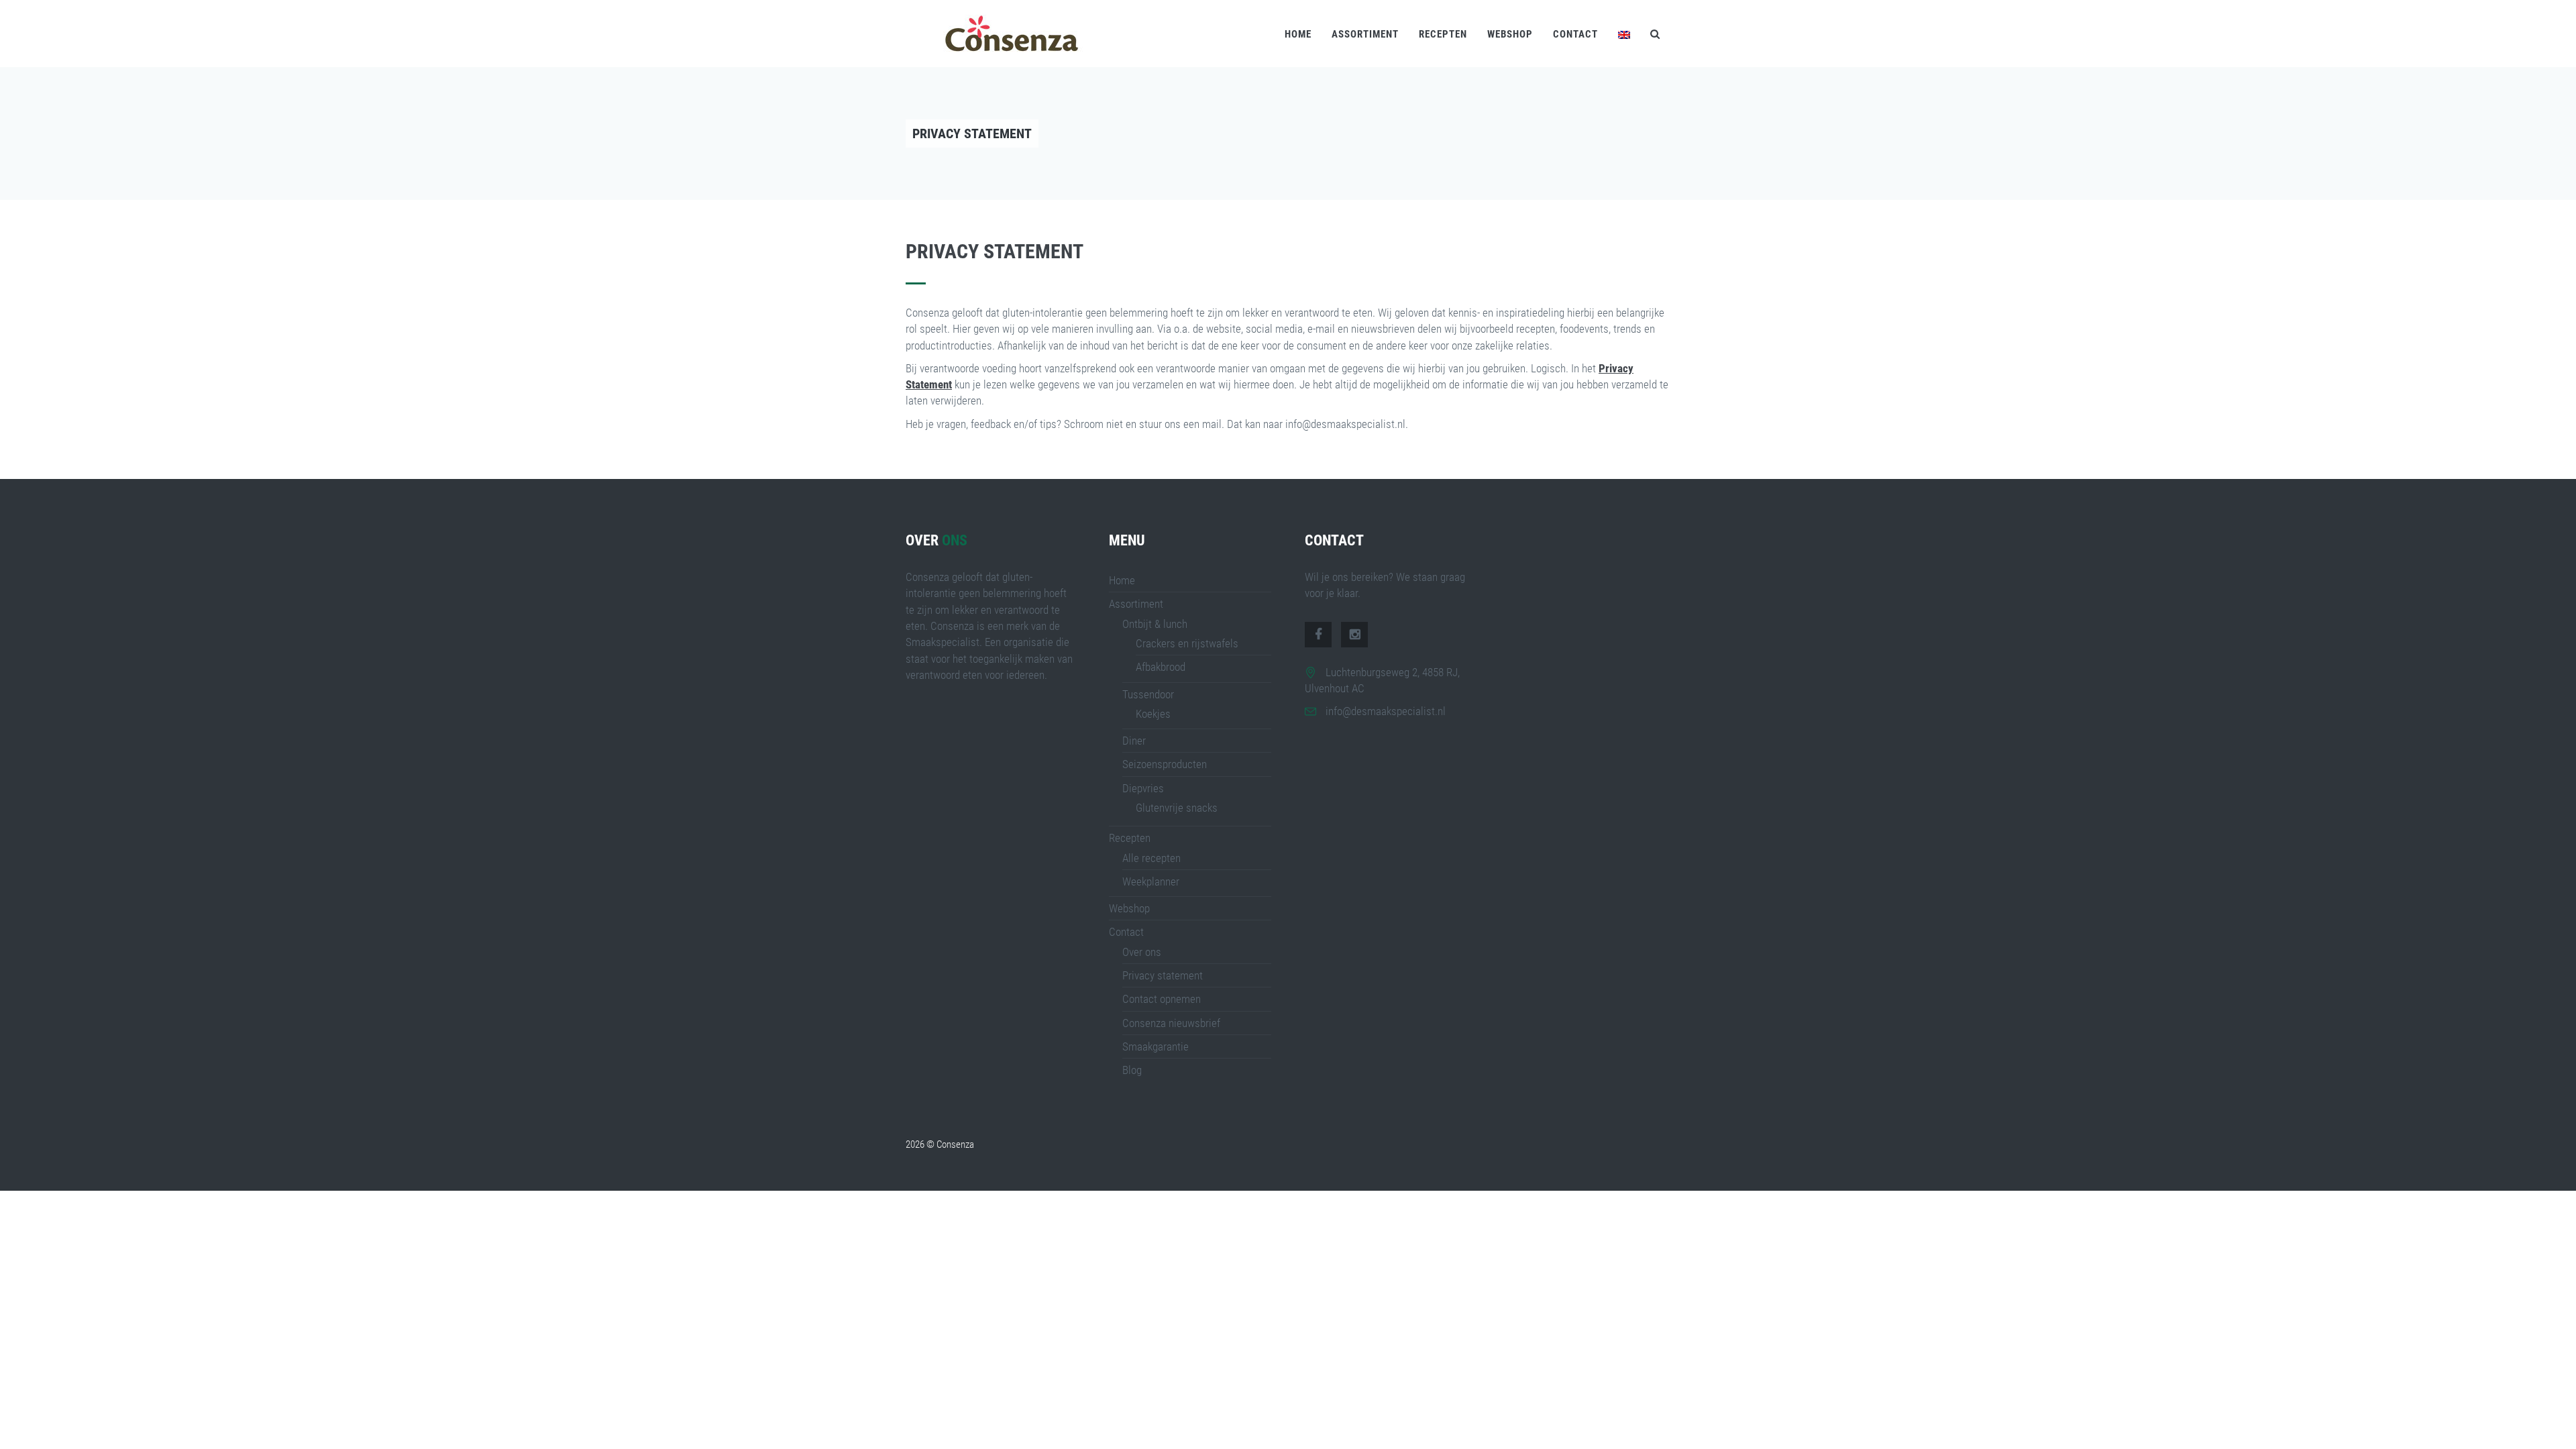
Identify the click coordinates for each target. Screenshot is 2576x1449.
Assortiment (1365, 34)
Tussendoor (1148, 694)
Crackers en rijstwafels (1187, 643)
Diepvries (1143, 788)
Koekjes (1153, 714)
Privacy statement (1163, 975)
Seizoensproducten (1165, 764)
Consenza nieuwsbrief (1171, 1023)
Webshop (1510, 34)
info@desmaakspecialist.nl (1386, 711)
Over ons (1142, 952)
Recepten (1443, 34)
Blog (1132, 1070)
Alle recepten (1151, 858)
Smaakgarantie (1156, 1046)
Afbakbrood (1161, 667)
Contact (1575, 34)
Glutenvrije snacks (1177, 808)
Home (1298, 34)
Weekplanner (1151, 881)
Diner (1134, 741)
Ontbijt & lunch (1155, 624)
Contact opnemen (1162, 999)
